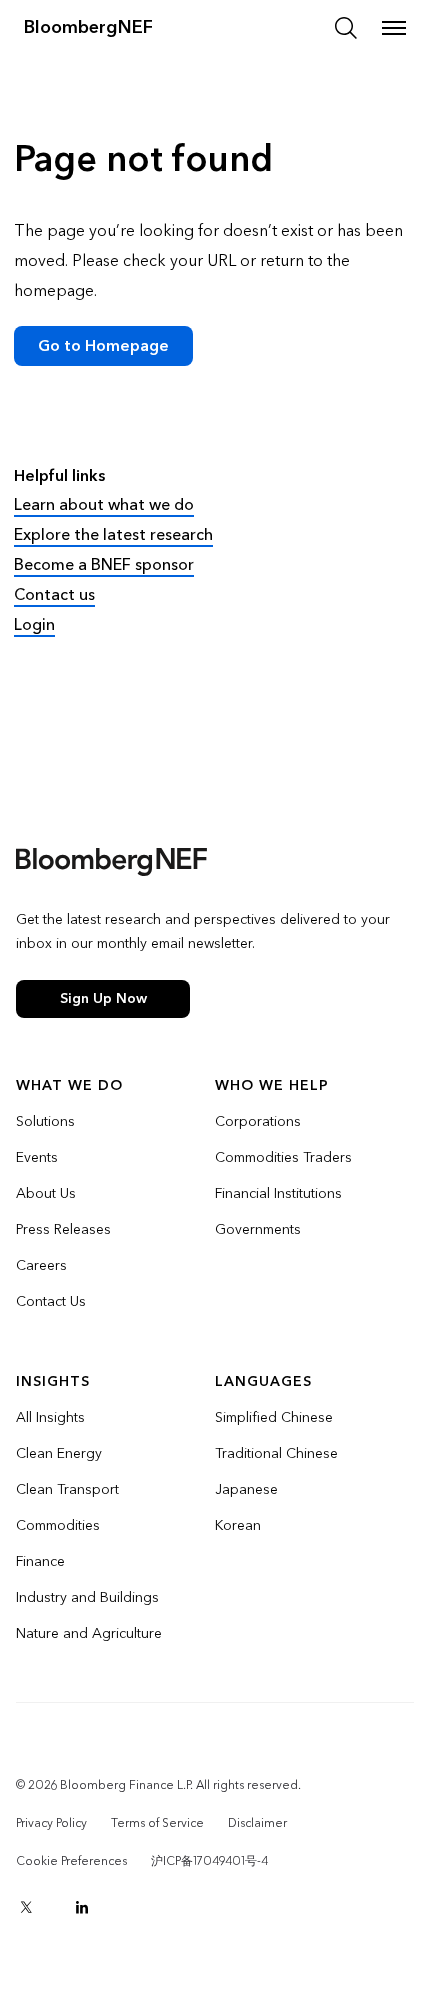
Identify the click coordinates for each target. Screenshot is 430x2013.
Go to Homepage (103, 345)
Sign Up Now (103, 998)
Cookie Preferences (71, 1861)
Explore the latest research (113, 534)
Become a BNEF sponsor (104, 564)
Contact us (54, 594)
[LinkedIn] (82, 1907)
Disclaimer (257, 1823)
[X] (26, 1907)
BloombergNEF (88, 27)
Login (34, 624)
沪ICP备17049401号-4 (209, 1861)
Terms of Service (157, 1823)
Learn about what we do (104, 504)
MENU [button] (394, 28)
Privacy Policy (51, 1823)
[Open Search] (346, 28)
